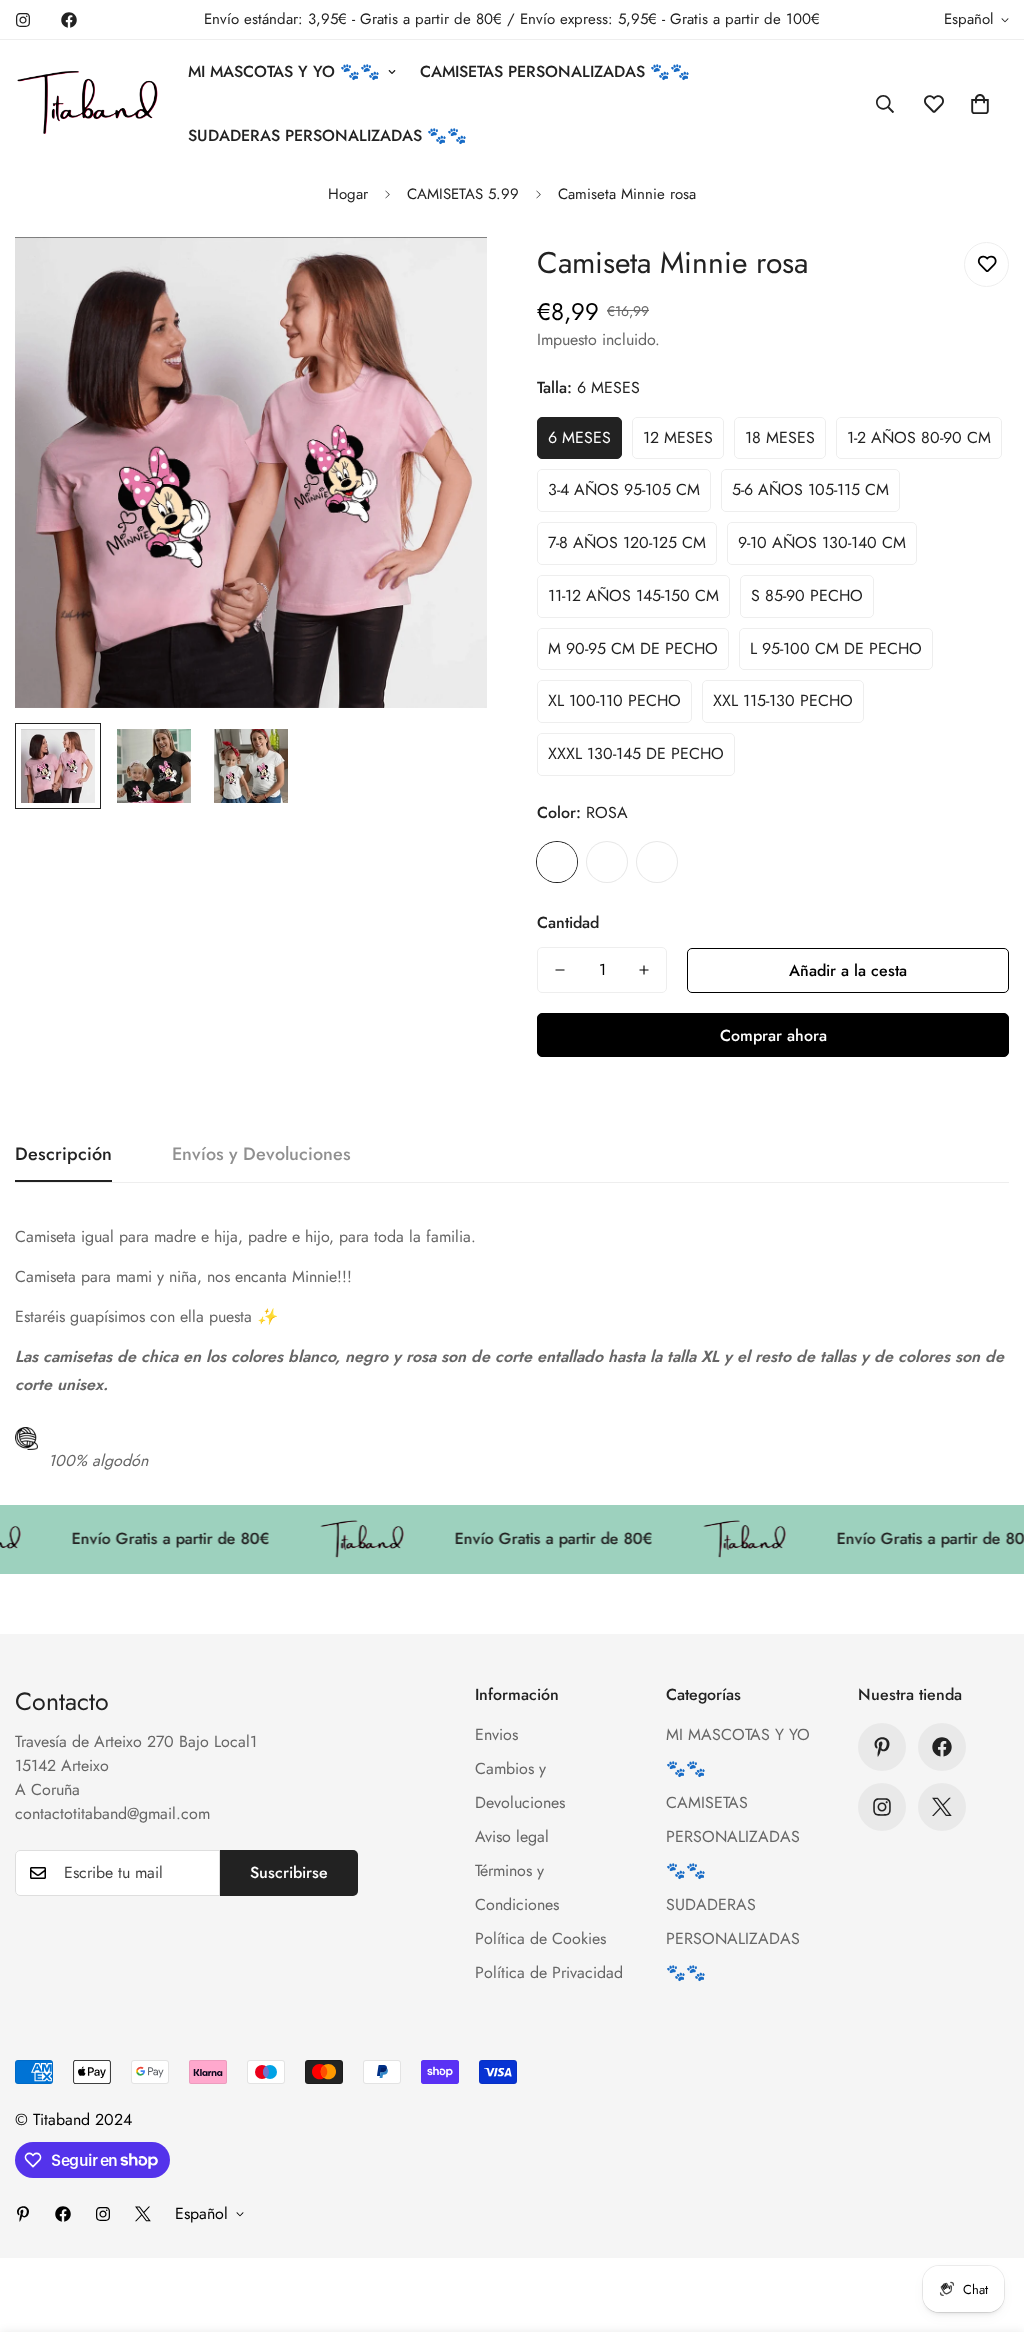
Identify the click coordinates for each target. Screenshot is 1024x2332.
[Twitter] (942, 1807)
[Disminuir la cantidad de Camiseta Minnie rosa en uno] (560, 970)
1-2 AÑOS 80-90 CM (919, 437)
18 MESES (780, 437)
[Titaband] (87, 104)
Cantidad (568, 922)
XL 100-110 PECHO (614, 700)
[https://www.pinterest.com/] (882, 1747)
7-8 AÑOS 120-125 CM (627, 542)
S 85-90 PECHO (807, 595)
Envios (496, 1734)
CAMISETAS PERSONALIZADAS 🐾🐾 (555, 71)
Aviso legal (512, 1836)
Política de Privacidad (549, 1972)
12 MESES (678, 437)
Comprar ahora (773, 1035)
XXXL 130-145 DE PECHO (636, 753)
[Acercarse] (444, 279)
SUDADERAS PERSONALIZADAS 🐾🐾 (327, 135)
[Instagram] (23, 20)
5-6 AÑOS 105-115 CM (810, 489)
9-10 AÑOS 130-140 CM (822, 542)
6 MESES (579, 437)
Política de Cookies (540, 1938)
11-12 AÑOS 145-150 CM (633, 595)
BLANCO (657, 862)
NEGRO (607, 862)
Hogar (348, 194)
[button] (980, 104)
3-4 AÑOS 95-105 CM (624, 489)
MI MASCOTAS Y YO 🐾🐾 (284, 71)
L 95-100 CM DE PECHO (836, 648)
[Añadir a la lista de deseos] (986, 264)
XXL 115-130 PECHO (783, 700)
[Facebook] (69, 20)
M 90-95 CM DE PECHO (633, 648)
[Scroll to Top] (985, 2223)
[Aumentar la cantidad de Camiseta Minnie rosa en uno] (644, 970)
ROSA (557, 862)
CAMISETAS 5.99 (463, 194)
